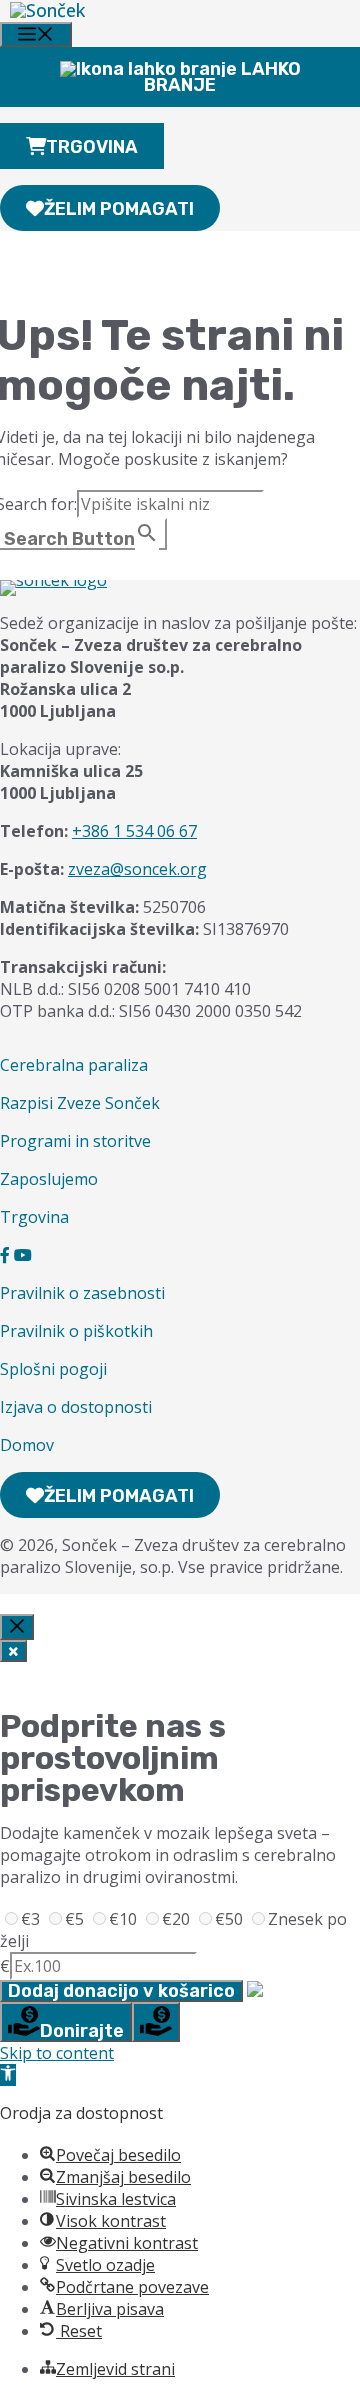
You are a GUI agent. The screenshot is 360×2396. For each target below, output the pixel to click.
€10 (125, 1919)
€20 (178, 1919)
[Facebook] (5, 1255)
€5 (76, 1919)
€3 (32, 1919)
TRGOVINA (92, 147)
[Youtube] (23, 1255)
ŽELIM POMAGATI (119, 209)
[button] (8, 2075)
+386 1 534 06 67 (134, 831)
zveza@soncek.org (137, 869)
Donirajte (82, 2031)
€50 (231, 1919)
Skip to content (57, 2053)
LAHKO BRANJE (222, 77)
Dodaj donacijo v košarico (121, 1991)
